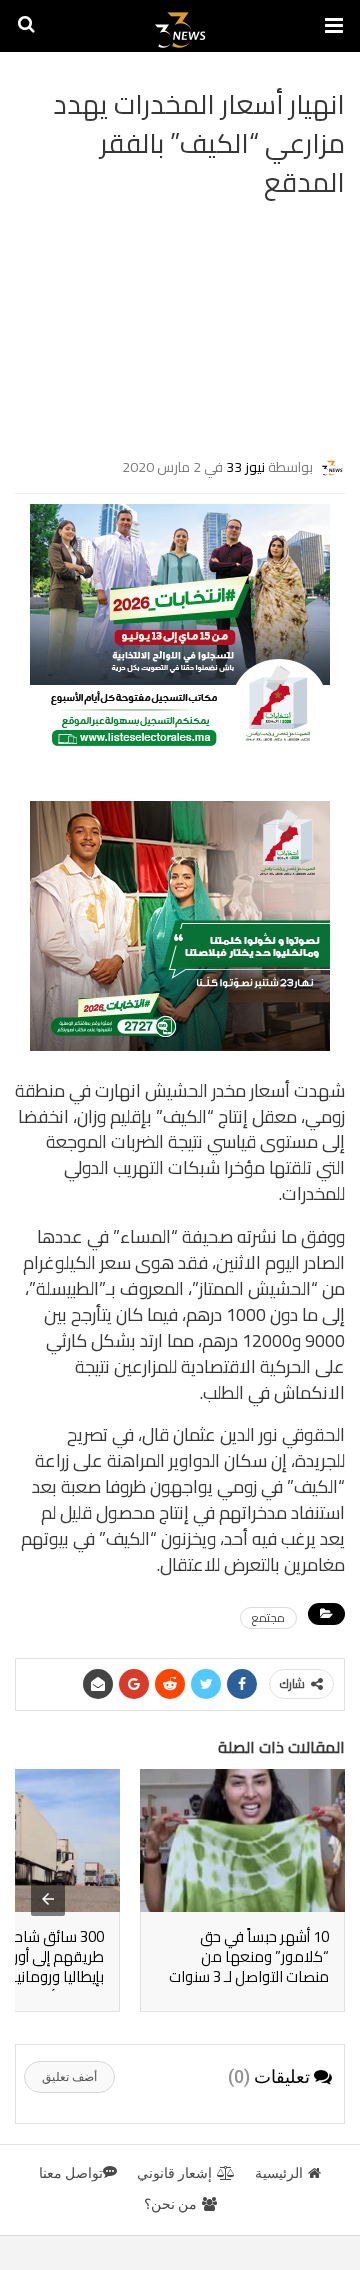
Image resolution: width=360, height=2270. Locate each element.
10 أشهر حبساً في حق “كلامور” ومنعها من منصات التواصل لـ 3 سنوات (249, 1956)
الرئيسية (279, 2173)
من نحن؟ (170, 2204)
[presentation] (48, 1899)
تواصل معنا (71, 2173)
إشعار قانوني (174, 2173)
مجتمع (268, 1618)
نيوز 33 (245, 466)
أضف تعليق (69, 2077)
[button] (334, 26)
